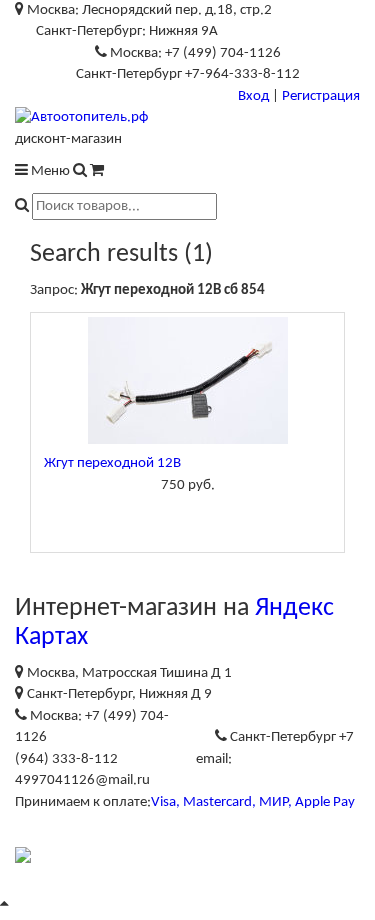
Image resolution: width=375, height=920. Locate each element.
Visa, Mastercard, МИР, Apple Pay (253, 802)
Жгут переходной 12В (112, 463)
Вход (253, 96)
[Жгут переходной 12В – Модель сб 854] (187, 380)
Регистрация (321, 96)
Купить (188, 517)
